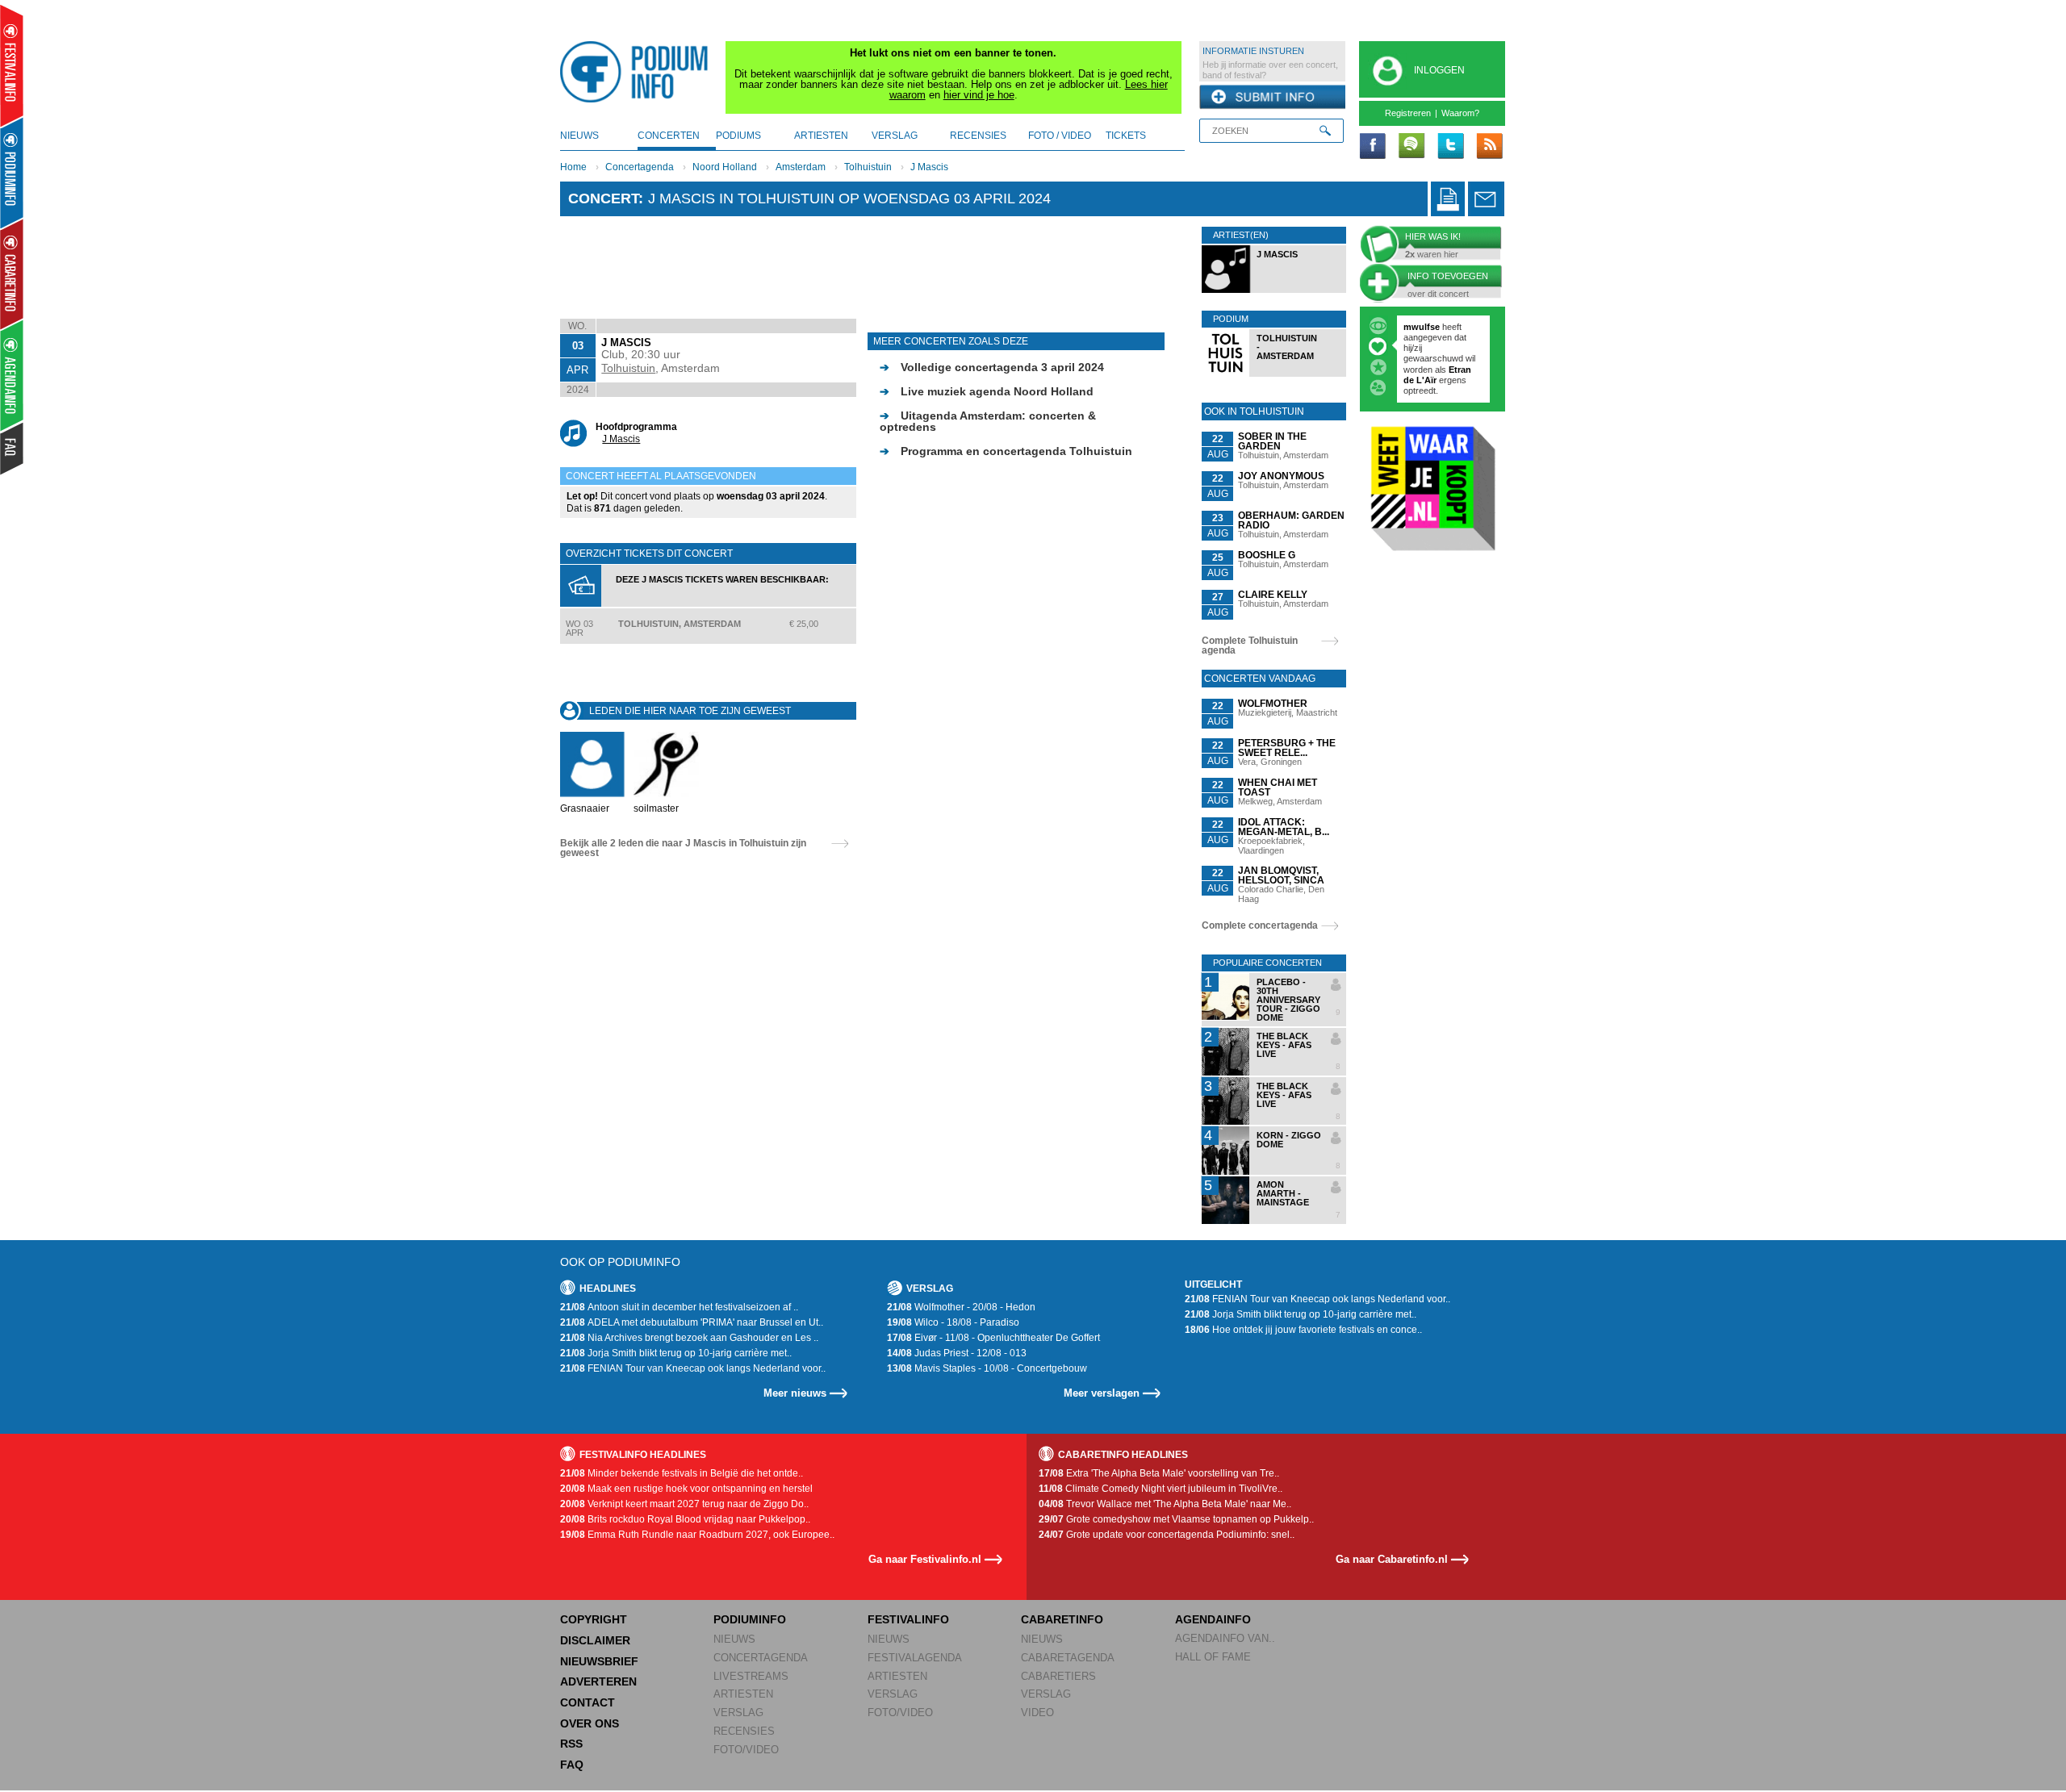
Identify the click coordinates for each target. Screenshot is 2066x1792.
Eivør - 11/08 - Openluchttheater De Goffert (993, 1338)
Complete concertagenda (1260, 925)
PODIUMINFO (750, 1619)
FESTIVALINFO (908, 1619)
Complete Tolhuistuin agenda (1250, 645)
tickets (1126, 136)
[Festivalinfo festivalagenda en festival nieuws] (12, 66)
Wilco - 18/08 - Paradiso (953, 1322)
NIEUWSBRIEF (599, 1661)
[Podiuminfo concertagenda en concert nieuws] (13, 172)
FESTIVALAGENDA (915, 1658)
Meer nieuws (795, 1393)
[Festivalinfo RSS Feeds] (1489, 147)
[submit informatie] (1272, 98)
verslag (895, 136)
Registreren (1408, 113)
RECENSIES (744, 1731)
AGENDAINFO (1213, 1619)
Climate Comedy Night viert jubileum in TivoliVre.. (1161, 1489)
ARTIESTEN (743, 1694)
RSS (571, 1744)
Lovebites (1426, 348)
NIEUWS (734, 1639)
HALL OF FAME (1213, 1657)
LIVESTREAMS (751, 1676)
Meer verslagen (1102, 1393)
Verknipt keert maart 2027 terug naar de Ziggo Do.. (684, 1504)
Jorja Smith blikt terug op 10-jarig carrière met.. (676, 1353)
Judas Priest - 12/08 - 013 (957, 1353)
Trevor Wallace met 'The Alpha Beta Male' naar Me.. (1165, 1504)
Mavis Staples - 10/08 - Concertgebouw (987, 1368)
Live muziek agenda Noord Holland (987, 391)
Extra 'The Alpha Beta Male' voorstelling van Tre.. (1159, 1473)
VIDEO (1037, 1713)
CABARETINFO (1062, 1619)
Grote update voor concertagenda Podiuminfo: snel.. (1167, 1535)
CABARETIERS (1058, 1676)
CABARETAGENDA (1068, 1658)
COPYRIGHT (594, 1619)
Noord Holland (725, 167)
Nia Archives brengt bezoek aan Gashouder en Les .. (689, 1338)
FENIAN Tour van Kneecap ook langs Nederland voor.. (693, 1368)
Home (573, 167)
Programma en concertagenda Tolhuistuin (1006, 451)
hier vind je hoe (979, 95)
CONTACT (588, 1702)
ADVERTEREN (598, 1681)
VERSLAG (738, 1713)
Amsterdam (801, 167)
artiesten (821, 136)
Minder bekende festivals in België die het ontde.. (682, 1473)
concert (603, 198)
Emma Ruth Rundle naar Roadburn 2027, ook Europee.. (697, 1535)
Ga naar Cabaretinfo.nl (1392, 1559)
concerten (669, 136)
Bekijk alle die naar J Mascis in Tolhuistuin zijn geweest (683, 848)
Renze (1417, 327)
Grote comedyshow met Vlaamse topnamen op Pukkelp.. (1176, 1519)
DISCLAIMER (595, 1640)
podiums (738, 136)
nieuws (579, 136)
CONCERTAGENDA (761, 1658)
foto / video (1060, 136)
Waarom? (1460, 113)
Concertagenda (640, 167)
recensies (978, 136)
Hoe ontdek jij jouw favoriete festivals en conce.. (1303, 1330)
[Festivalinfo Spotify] (1411, 147)
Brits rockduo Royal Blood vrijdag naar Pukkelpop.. (685, 1519)
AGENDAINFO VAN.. (1225, 1638)
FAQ (572, 1765)
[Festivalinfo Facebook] (1373, 147)
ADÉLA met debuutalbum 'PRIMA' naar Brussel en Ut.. (692, 1322)
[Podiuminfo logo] (638, 72)
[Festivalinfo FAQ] (13, 449)
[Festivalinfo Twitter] (1450, 147)
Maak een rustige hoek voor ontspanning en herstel (686, 1489)
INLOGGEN (1439, 70)
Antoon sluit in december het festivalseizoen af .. (679, 1307)
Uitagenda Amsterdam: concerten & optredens (988, 421)
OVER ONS (590, 1723)
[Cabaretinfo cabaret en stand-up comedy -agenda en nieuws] (12, 274)
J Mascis (929, 167)
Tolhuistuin (868, 167)
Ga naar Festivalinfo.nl (925, 1559)
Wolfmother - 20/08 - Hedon (961, 1307)
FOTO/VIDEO (746, 1750)
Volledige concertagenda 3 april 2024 (992, 367)
